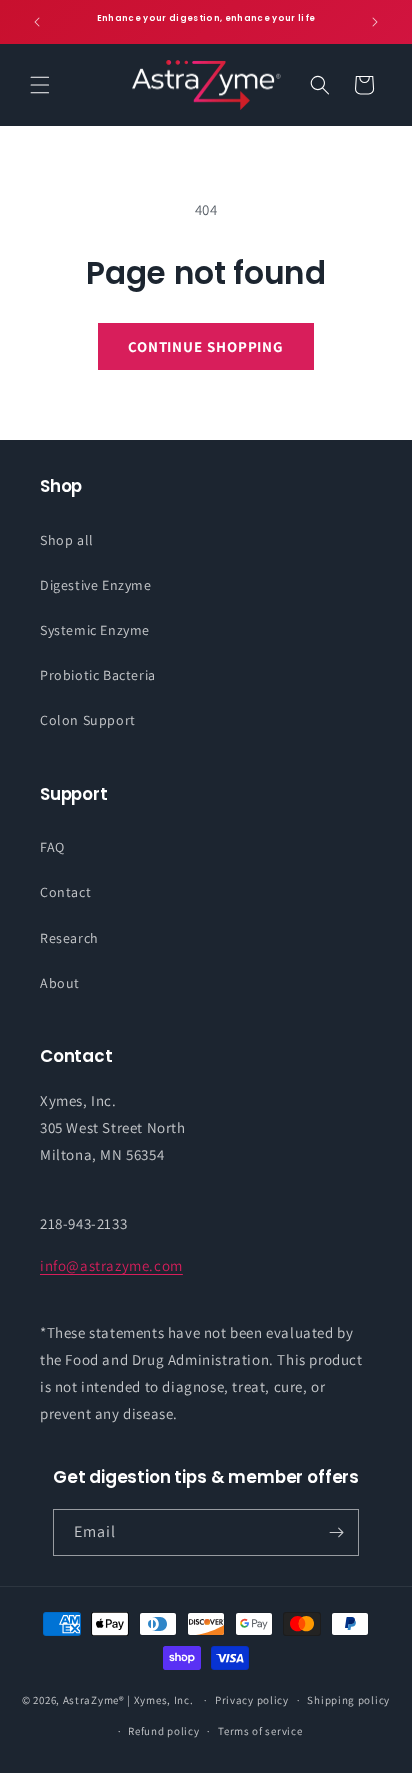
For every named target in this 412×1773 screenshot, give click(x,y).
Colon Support (88, 720)
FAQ (52, 847)
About (60, 983)
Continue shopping (206, 346)
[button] (40, 85)
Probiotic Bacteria (98, 675)
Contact (65, 892)
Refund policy (163, 1731)
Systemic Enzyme (95, 630)
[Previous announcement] (37, 22)
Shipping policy (348, 1700)
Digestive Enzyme (96, 585)
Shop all (67, 540)
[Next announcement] (375, 22)
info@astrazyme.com (111, 1265)
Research (69, 938)
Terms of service (260, 1731)
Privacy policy (252, 1700)
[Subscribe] (336, 1532)
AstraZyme (91, 1700)
